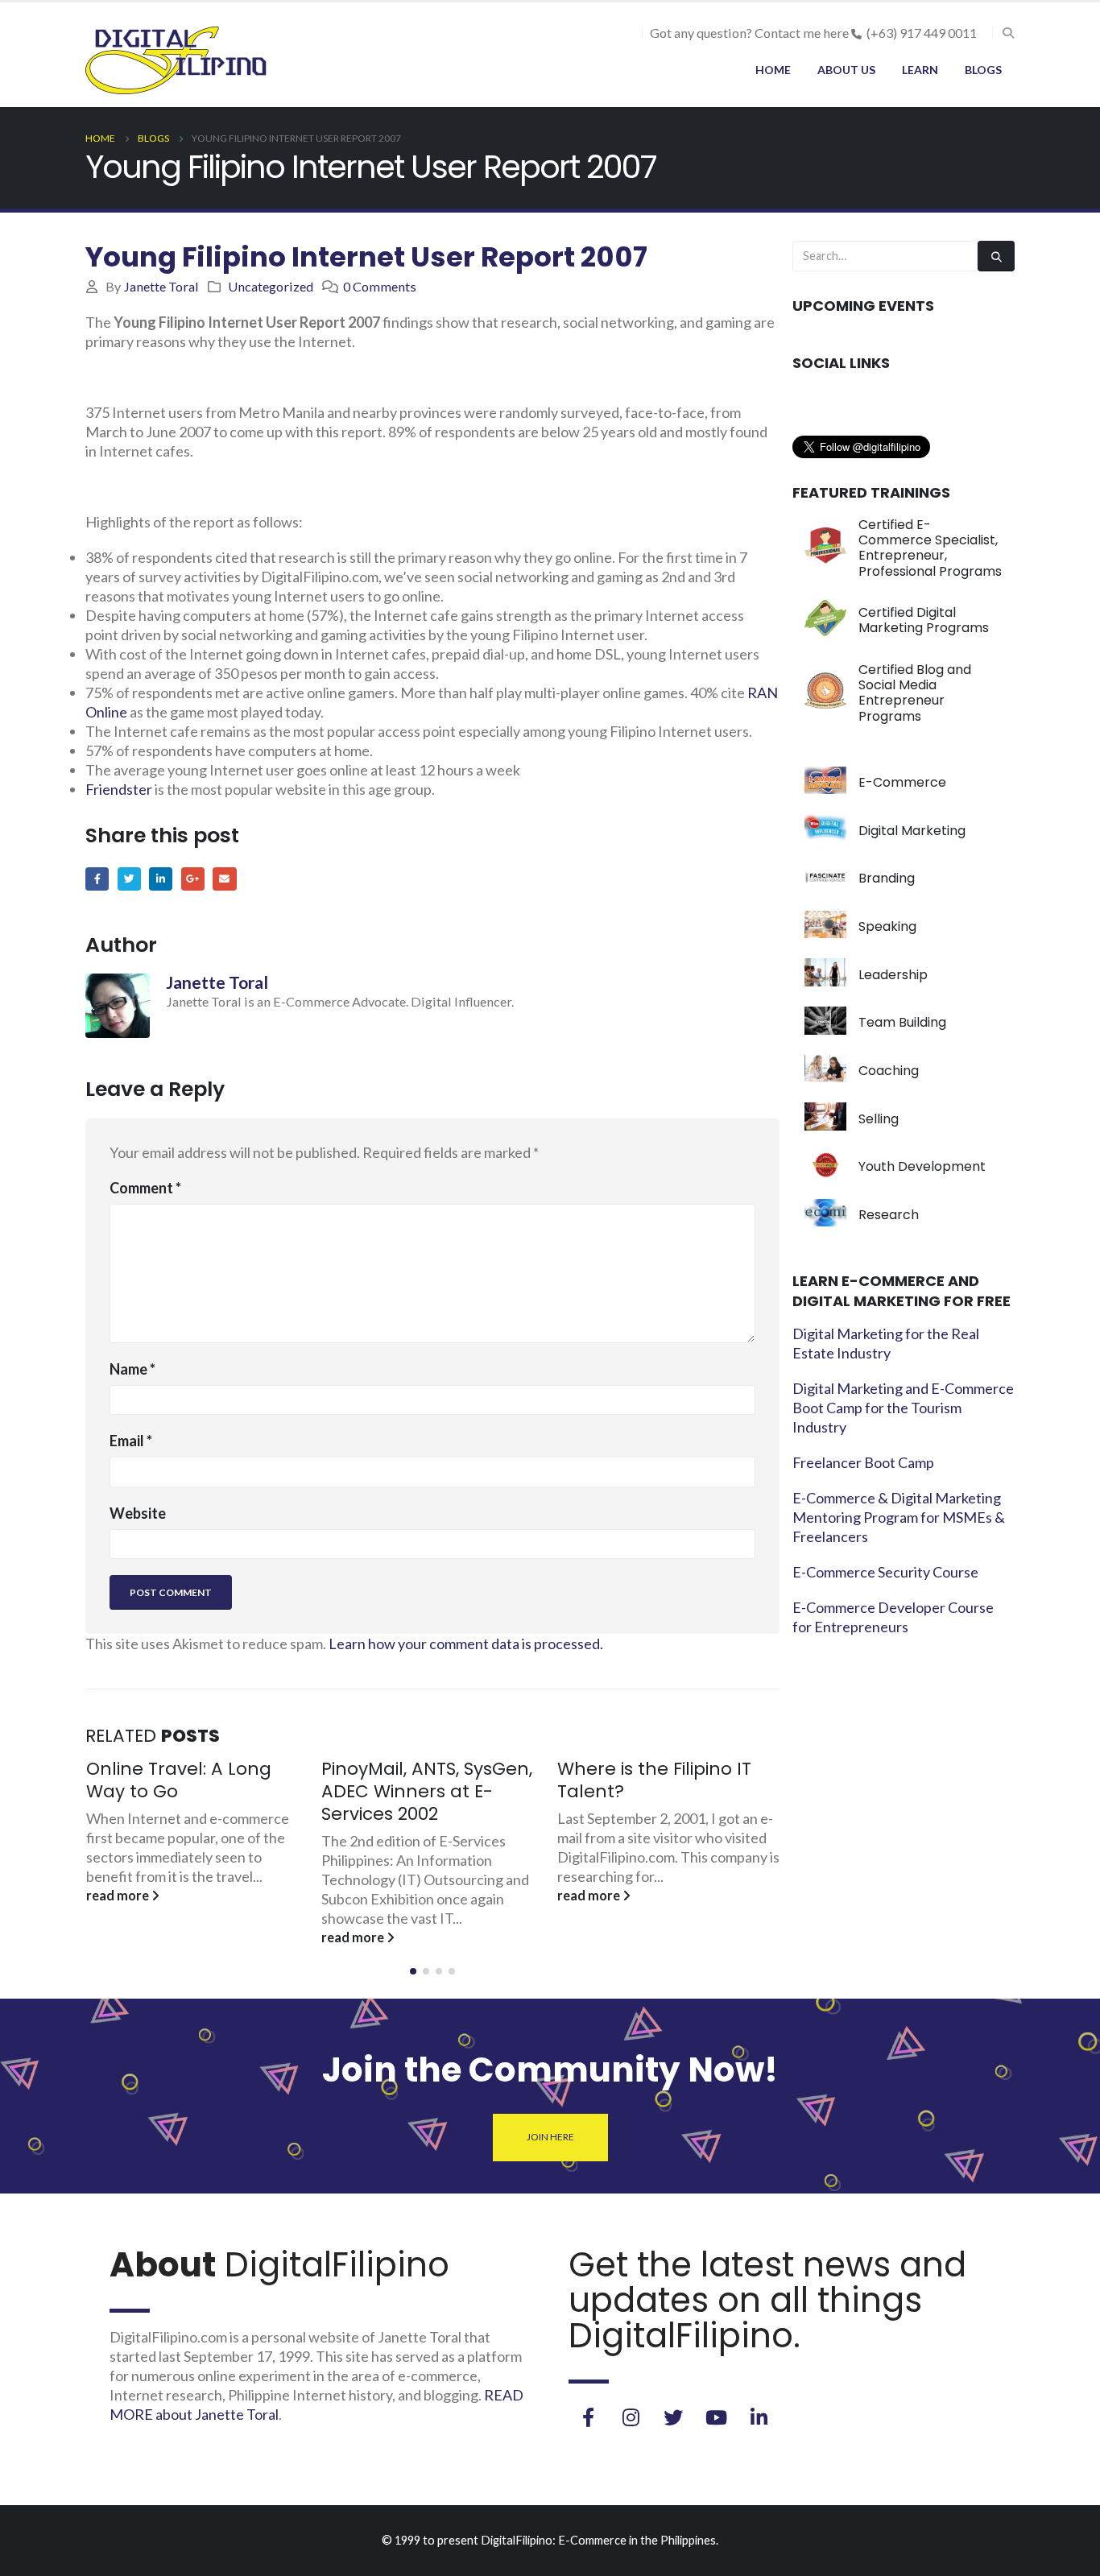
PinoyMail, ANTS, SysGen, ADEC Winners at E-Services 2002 (427, 1791)
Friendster (119, 789)
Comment (145, 1188)
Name (132, 1369)
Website (138, 1513)
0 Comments (380, 286)
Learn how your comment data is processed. (466, 1644)
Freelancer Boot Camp (863, 1462)
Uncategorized (271, 286)
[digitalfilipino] (716, 2417)
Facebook (97, 879)
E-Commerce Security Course (885, 1572)
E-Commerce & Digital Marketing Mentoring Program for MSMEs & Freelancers (899, 1517)
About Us (846, 70)
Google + (193, 879)
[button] (413, 1971)
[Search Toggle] (1008, 33)
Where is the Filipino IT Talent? (654, 1780)
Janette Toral (161, 286)
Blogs (983, 70)
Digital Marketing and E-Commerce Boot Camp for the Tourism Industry (903, 1408)
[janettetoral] (588, 2417)
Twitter (129, 879)
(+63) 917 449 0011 (922, 33)
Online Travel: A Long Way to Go (179, 1780)
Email (224, 879)
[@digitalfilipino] (631, 2417)
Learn (920, 70)
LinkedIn (161, 879)
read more (119, 1895)
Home (773, 70)
